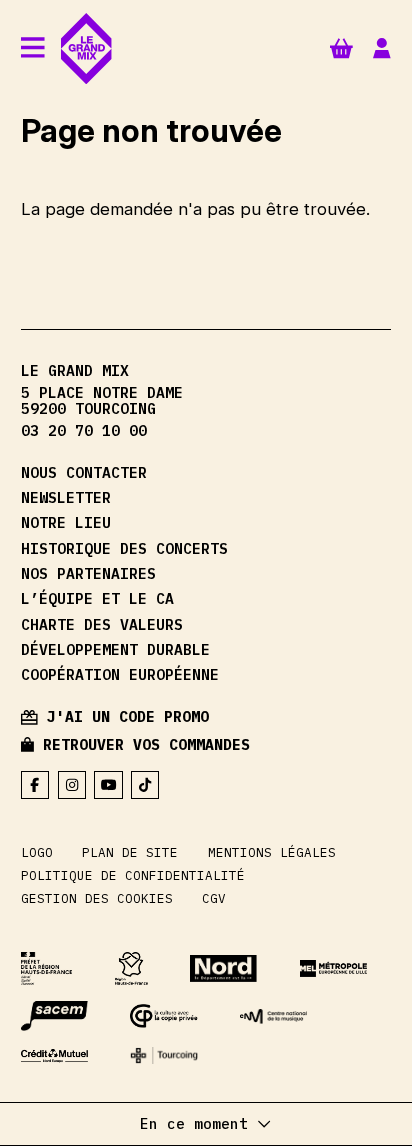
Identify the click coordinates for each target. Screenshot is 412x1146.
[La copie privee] (163, 1016)
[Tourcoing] (163, 1055)
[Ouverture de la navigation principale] (33, 48)
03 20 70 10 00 (84, 431)
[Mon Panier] (341, 47)
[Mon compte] (382, 48)
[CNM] (273, 1016)
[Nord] (223, 968)
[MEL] (333, 968)
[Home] (86, 48)
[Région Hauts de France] (132, 969)
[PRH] (46, 969)
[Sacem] (54, 1016)
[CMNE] (54, 1056)
